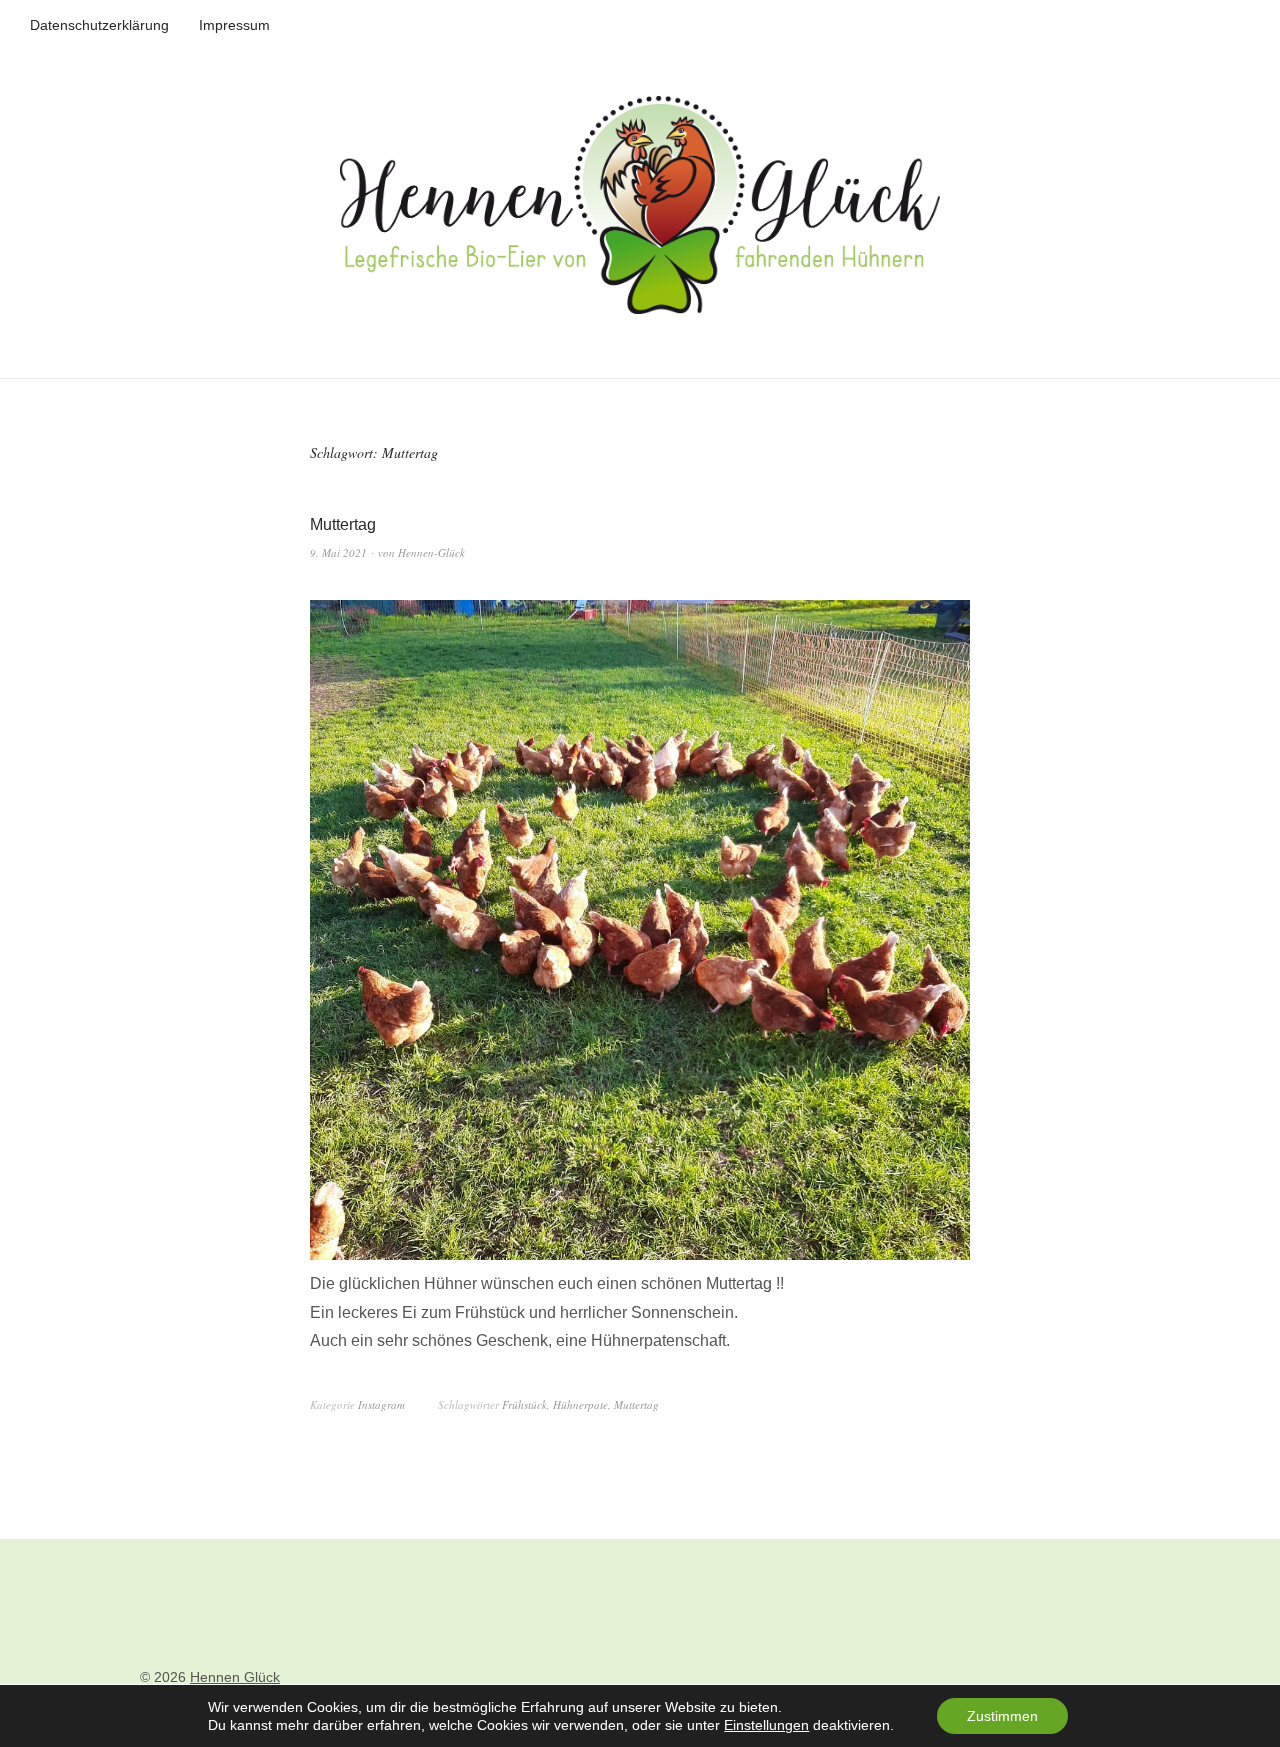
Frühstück (524, 1404)
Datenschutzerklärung (99, 25)
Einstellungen (766, 1725)
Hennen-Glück (431, 552)
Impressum (234, 25)
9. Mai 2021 (338, 552)
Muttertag (343, 524)
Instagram (381, 1404)
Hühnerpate (580, 1404)
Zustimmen (1002, 1716)
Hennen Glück (235, 1677)
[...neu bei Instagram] (640, 1254)
